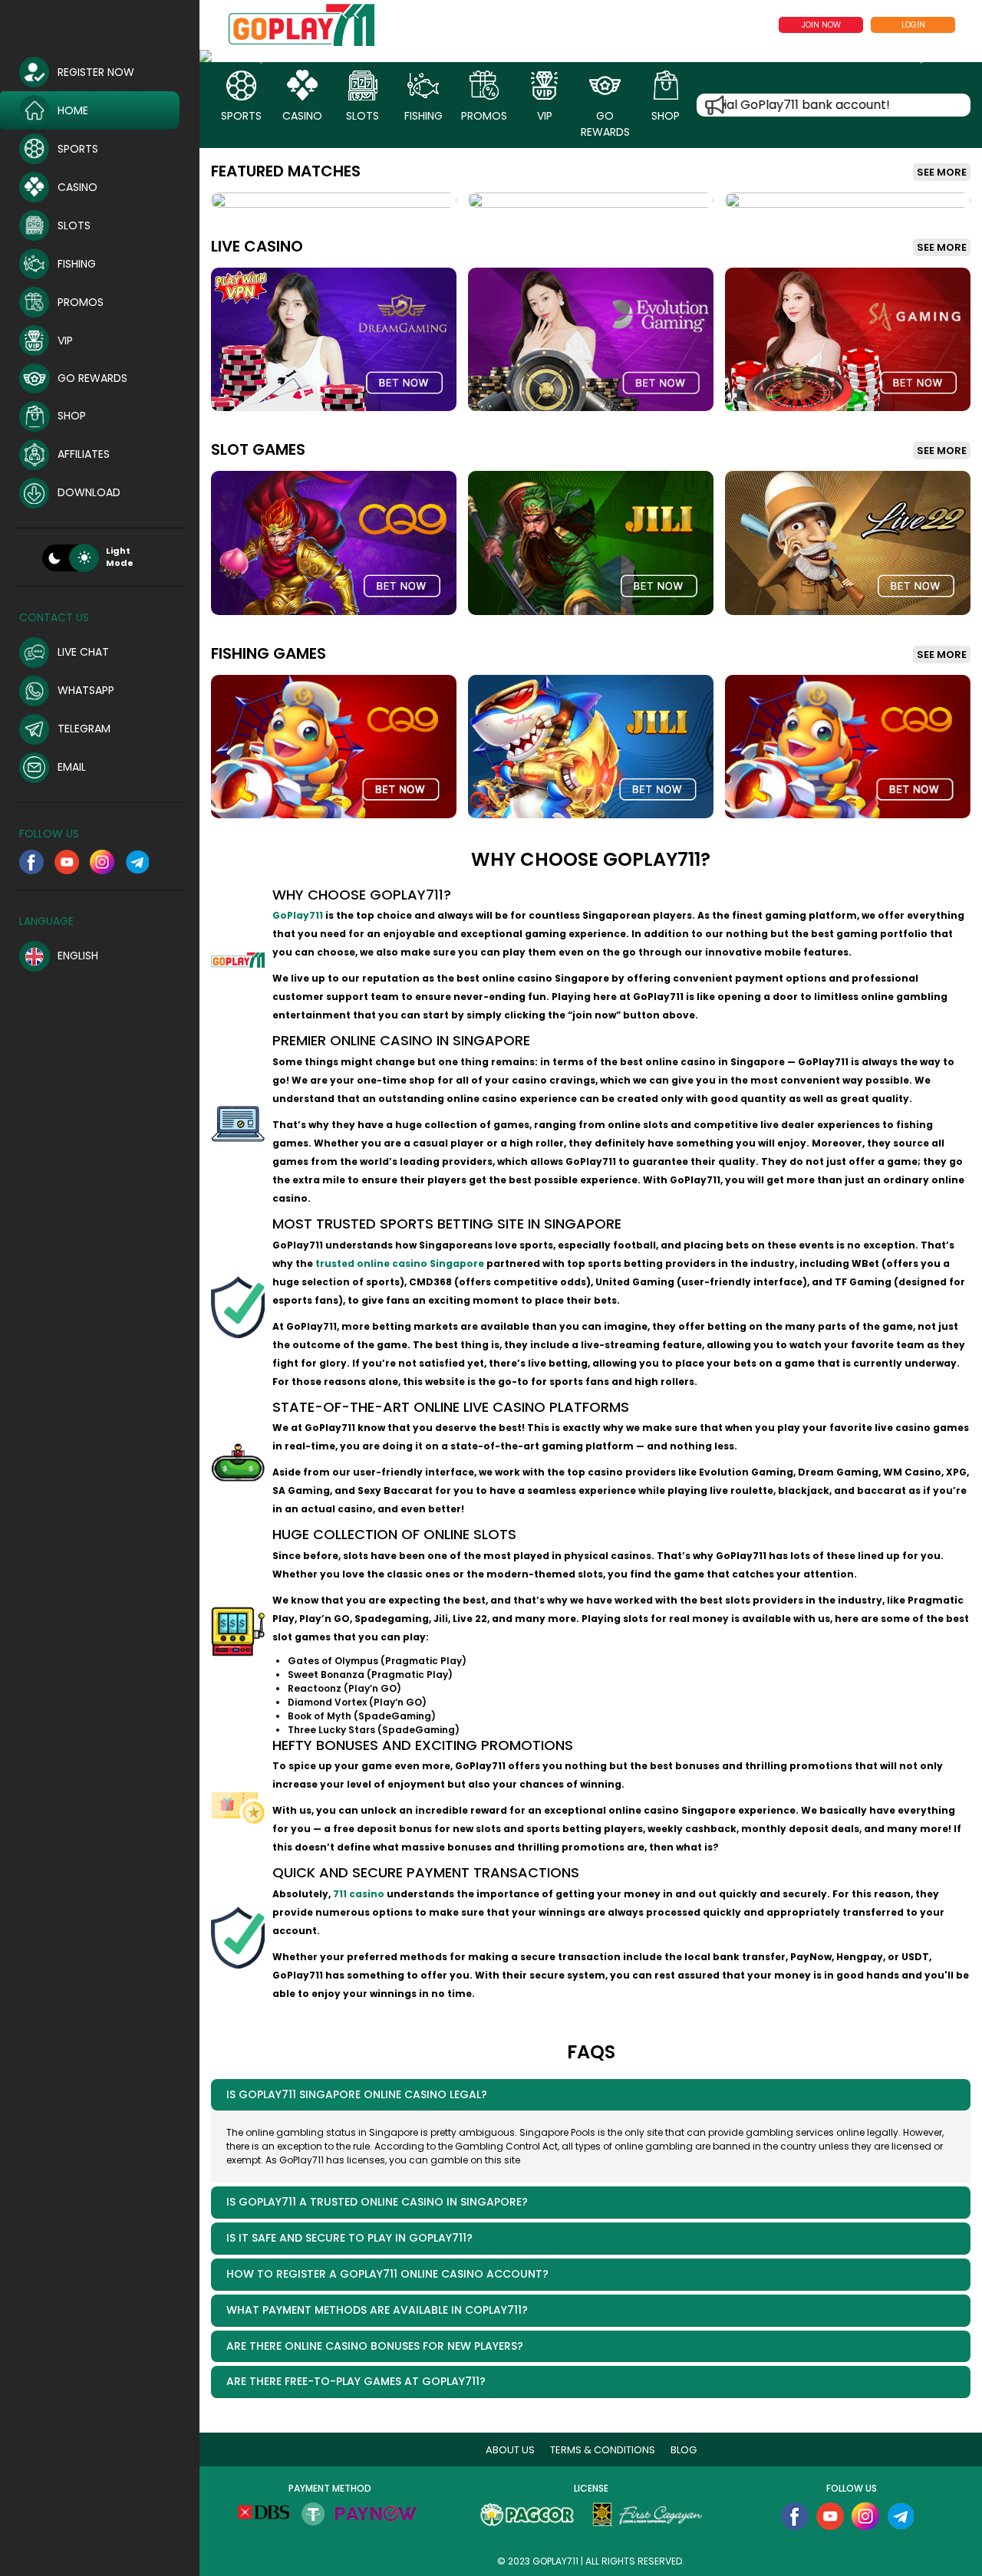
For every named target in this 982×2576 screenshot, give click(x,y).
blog (684, 2450)
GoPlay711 (298, 915)
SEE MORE (942, 172)
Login (913, 25)
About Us (510, 2450)
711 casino (359, 1894)
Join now (821, 25)
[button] (258, 56)
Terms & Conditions (603, 2450)
